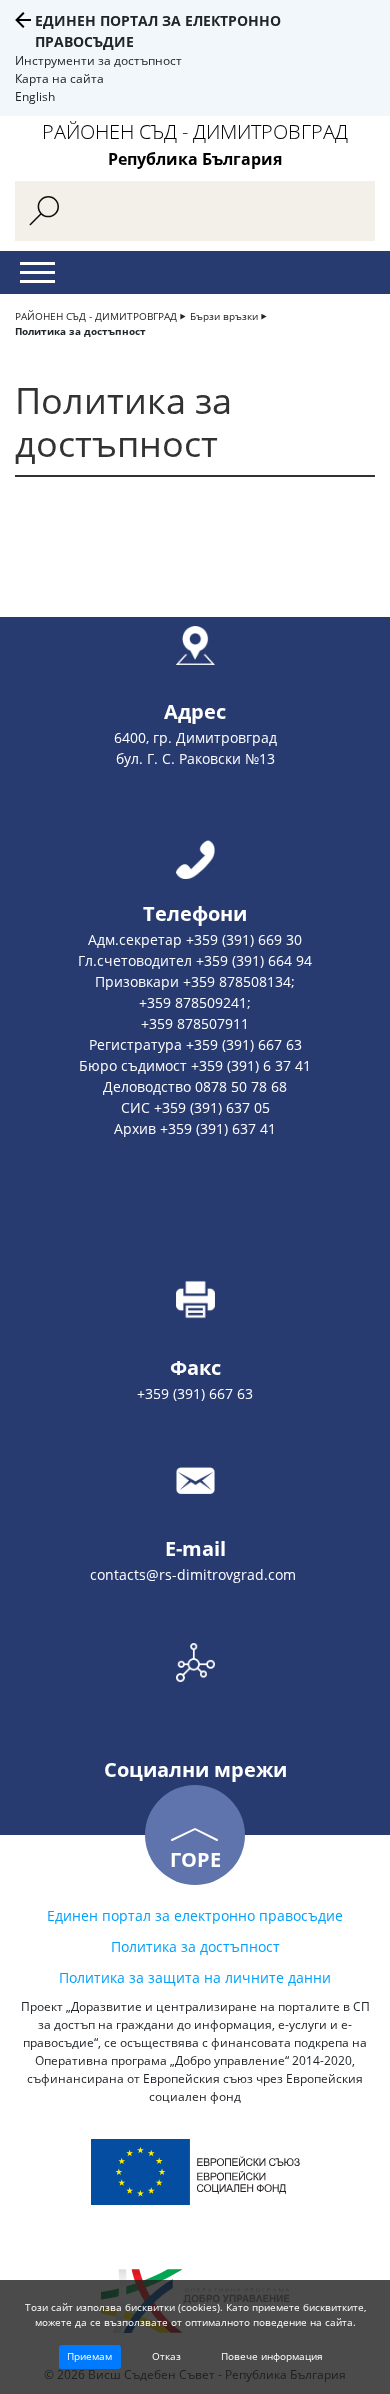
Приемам (89, 2356)
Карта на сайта (59, 78)
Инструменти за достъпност (98, 60)
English (35, 96)
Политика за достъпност (80, 331)
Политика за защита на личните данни (195, 1977)
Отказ (166, 2356)
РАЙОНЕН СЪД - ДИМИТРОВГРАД (96, 316)
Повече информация (272, 2356)
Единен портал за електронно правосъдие (195, 1915)
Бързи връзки (224, 316)
